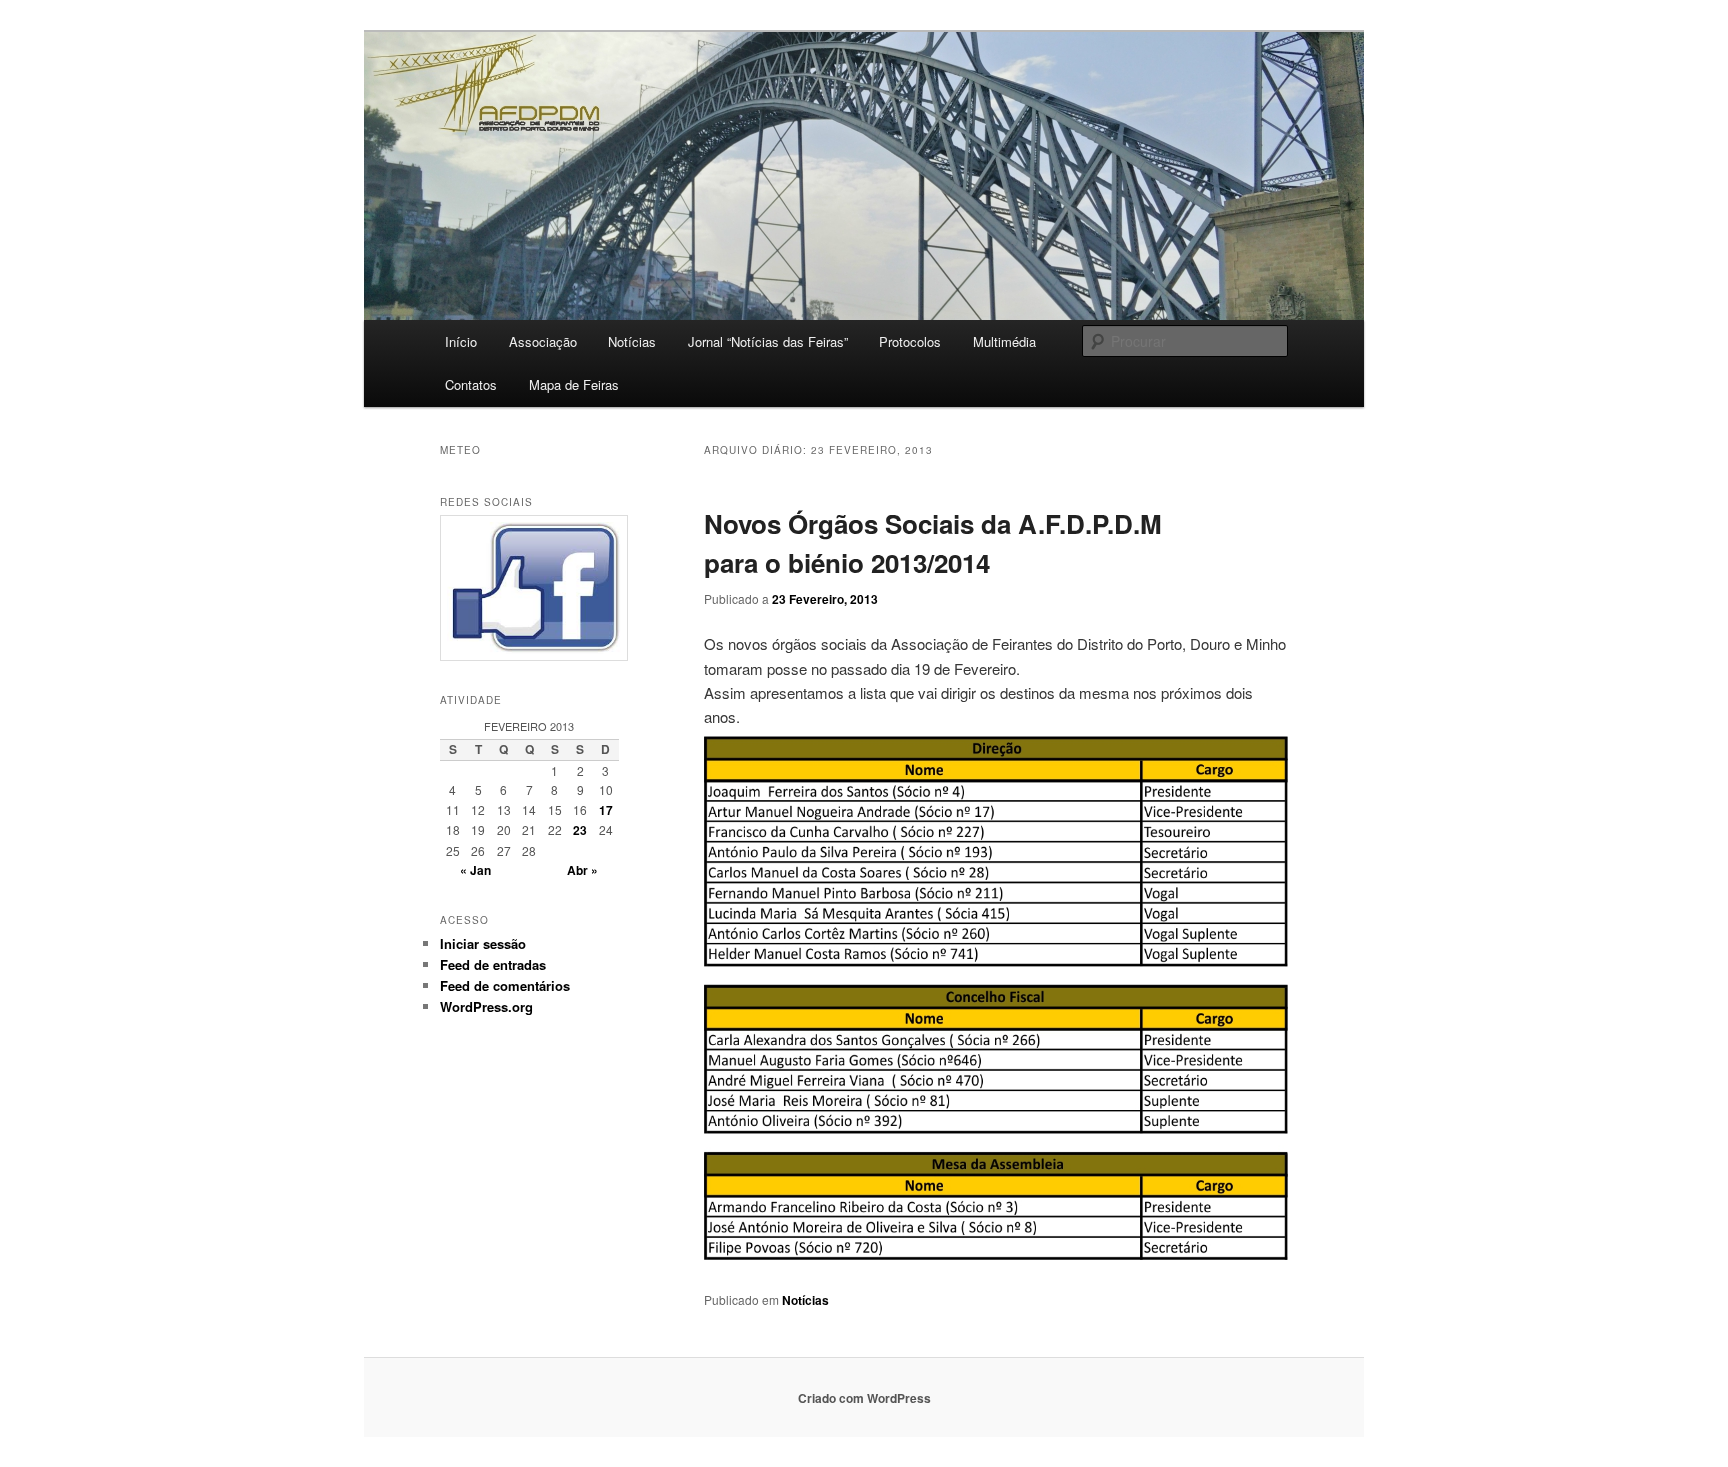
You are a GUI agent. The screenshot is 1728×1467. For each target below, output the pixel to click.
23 (580, 830)
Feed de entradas (493, 964)
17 (606, 810)
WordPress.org (486, 1006)
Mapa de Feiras (574, 384)
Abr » (582, 870)
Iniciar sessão (483, 943)
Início (461, 341)
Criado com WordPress (864, 1398)
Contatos (471, 384)
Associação (543, 341)
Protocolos (910, 341)
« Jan (475, 870)
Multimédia (1004, 341)
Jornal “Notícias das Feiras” (768, 341)
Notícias (632, 341)
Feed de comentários (505, 985)
